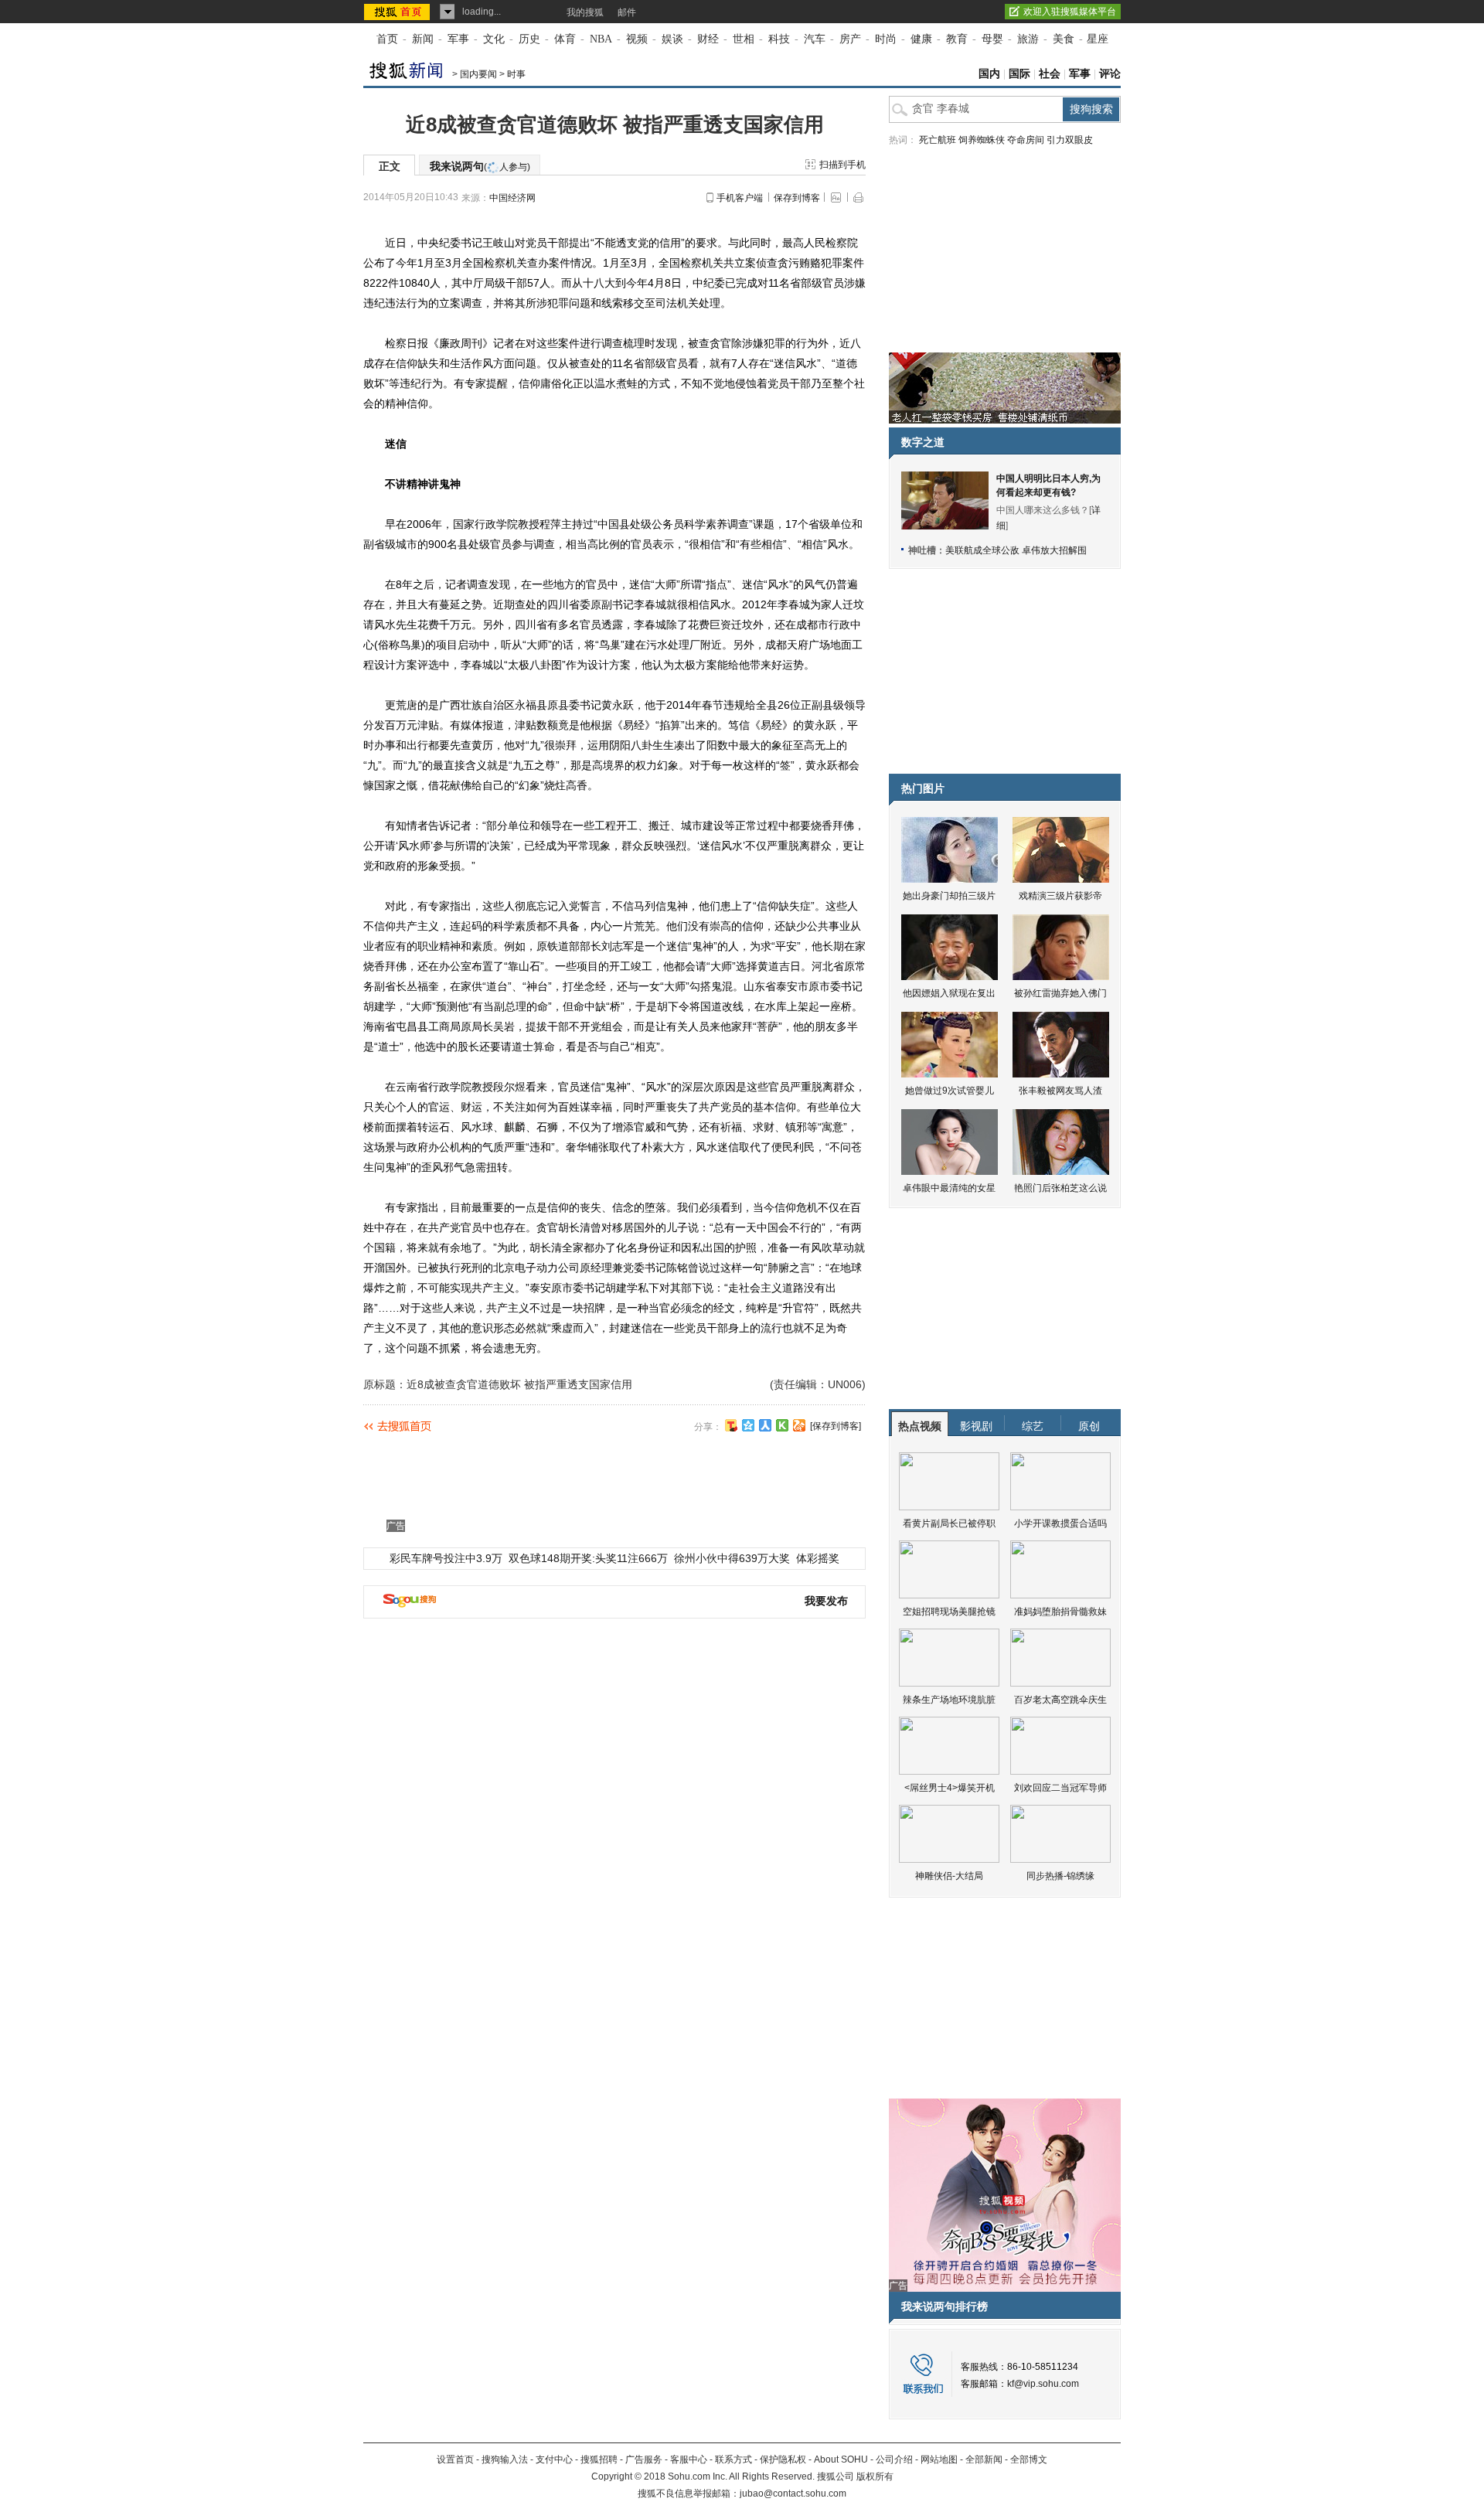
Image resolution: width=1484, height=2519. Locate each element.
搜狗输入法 (505, 2459)
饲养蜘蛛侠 (982, 140)
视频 (637, 39)
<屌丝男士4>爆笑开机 (950, 1788)
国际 (1019, 74)
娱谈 (672, 39)
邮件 (627, 12)
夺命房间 (1026, 140)
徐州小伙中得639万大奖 (732, 1558)
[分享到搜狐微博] (731, 1425)
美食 (1064, 39)
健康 (921, 39)
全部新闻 (984, 2459)
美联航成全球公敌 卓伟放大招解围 (1016, 550)
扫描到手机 (842, 165)
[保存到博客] (836, 1426)
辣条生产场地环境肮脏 (949, 1700)
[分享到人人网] (765, 1425)
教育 (957, 39)
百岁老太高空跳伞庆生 (1060, 1700)
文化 (494, 39)
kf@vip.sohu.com (1043, 2384)
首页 (387, 39)
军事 (458, 39)
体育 (565, 39)
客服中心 (689, 2459)
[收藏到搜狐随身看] (782, 1425)
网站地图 (939, 2459)
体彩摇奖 (818, 1558)
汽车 (815, 39)
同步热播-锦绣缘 (1060, 1876)
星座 (1098, 39)
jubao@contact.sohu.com (793, 2493)
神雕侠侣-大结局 (949, 1876)
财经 (708, 39)
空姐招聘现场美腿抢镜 (949, 1612)
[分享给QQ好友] (748, 1425)
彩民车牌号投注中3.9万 (446, 1558)
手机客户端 (740, 198)
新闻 (423, 39)
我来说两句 (480, 166)
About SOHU (841, 2459)
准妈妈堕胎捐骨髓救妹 (1060, 1612)
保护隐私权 (783, 2459)
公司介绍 (894, 2459)
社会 (1050, 74)
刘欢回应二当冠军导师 (1060, 1788)
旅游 (1028, 39)
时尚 (886, 39)
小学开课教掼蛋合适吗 (1060, 1523)
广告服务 (644, 2459)
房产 (850, 39)
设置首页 (455, 2459)
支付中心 (554, 2459)
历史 (529, 39)
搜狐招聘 (599, 2459)
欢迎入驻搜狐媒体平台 (1070, 12)
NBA (601, 39)
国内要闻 (478, 74)
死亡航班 (938, 140)
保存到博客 (797, 198)
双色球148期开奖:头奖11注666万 (588, 1558)
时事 (516, 74)
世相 (744, 39)
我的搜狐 (585, 12)
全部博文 (1029, 2459)
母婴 (992, 39)
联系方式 (733, 2459)
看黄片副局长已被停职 (949, 1523)
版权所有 (875, 2476)
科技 (779, 39)
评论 (1110, 74)
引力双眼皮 (1070, 140)
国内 (989, 74)
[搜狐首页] (398, 12)
